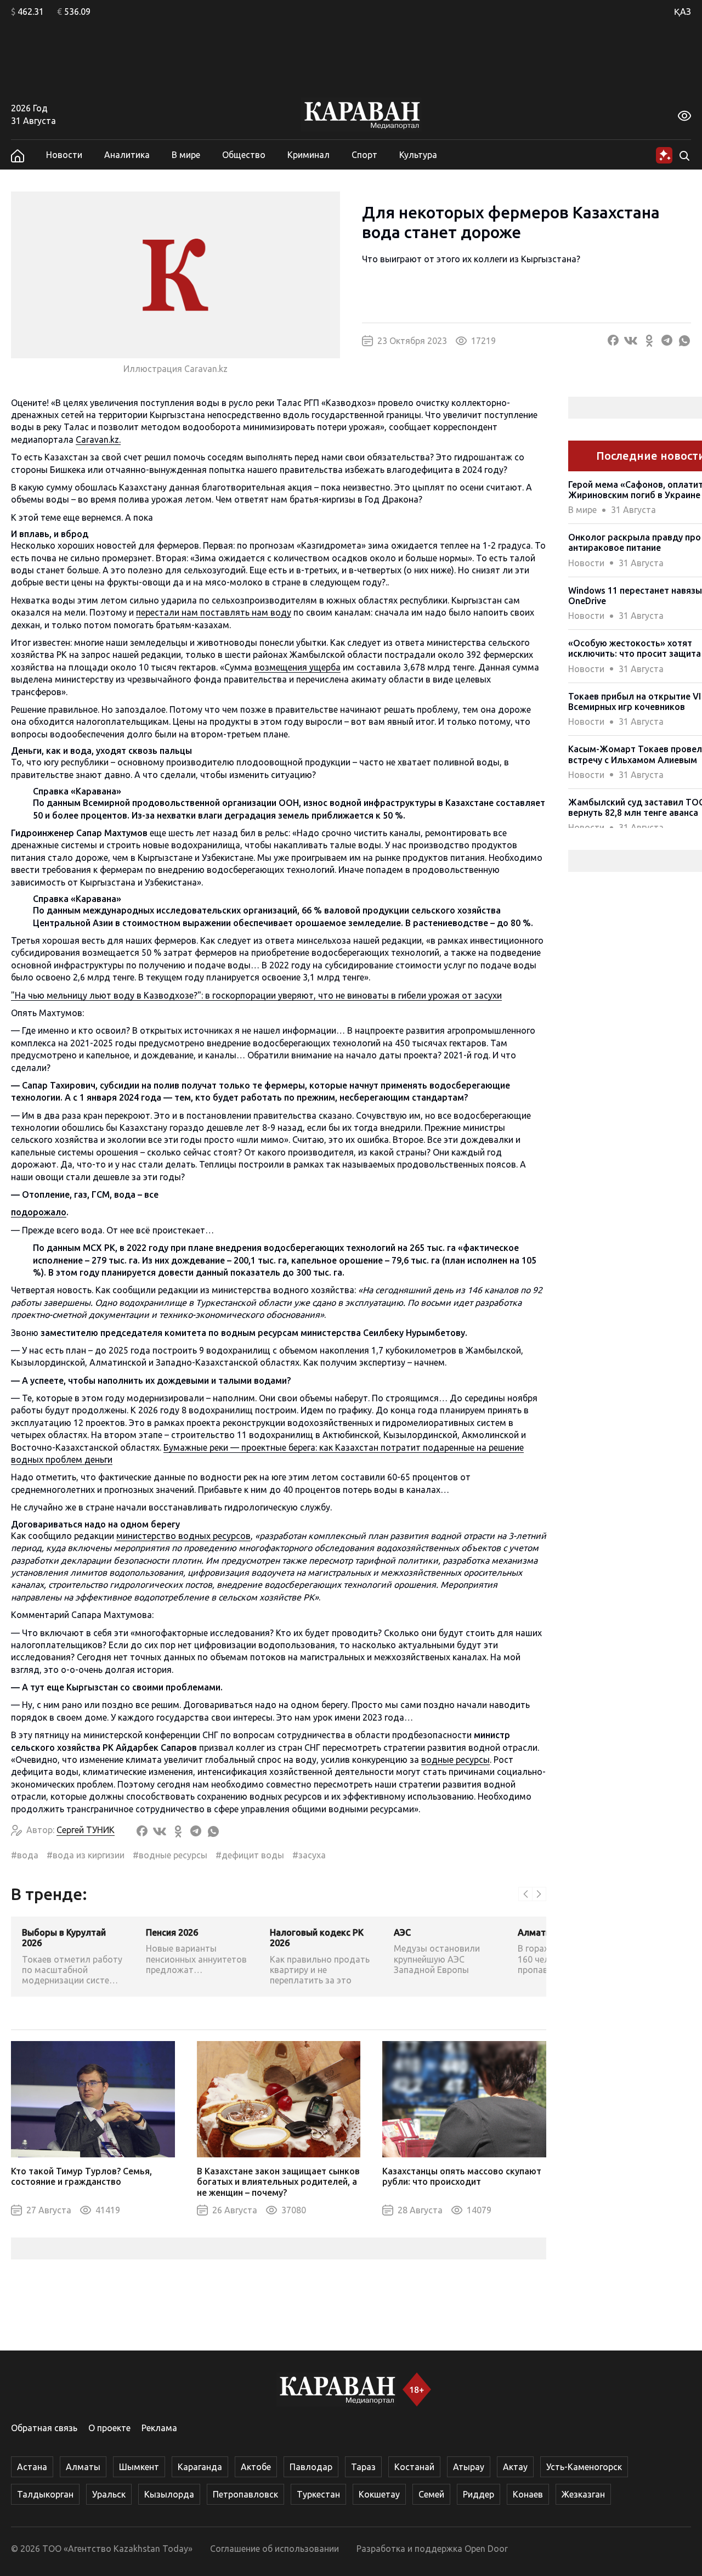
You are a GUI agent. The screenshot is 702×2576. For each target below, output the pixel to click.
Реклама (159, 2428)
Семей (431, 2494)
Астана (32, 2467)
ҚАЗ (683, 12)
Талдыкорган (45, 2494)
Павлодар (311, 2467)
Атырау (469, 2467)
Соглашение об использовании (274, 2549)
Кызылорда (169, 2494)
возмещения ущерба (298, 667)
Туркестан (318, 2494)
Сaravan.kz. (98, 439)
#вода (25, 1855)
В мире (186, 155)
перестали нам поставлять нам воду (214, 612)
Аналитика (127, 155)
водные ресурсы (455, 1760)
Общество (244, 155)
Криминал (308, 155)
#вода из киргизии (86, 1855)
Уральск (109, 2494)
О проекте (109, 2428)
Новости (64, 155)
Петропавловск (245, 2494)
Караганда (200, 2467)
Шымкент (139, 2467)
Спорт (364, 155)
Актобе (256, 2467)
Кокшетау (379, 2494)
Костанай (414, 2467)
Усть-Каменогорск (584, 2467)
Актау (515, 2467)
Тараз (363, 2467)
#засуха (309, 1855)
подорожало (39, 1212)
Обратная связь (44, 2428)
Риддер (479, 2494)
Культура (418, 155)
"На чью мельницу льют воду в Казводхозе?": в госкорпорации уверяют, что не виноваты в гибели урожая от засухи (256, 995)
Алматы (83, 2467)
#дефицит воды (250, 1855)
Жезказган (583, 2494)
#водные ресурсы (170, 1855)
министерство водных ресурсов (183, 1536)
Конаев (528, 2494)
